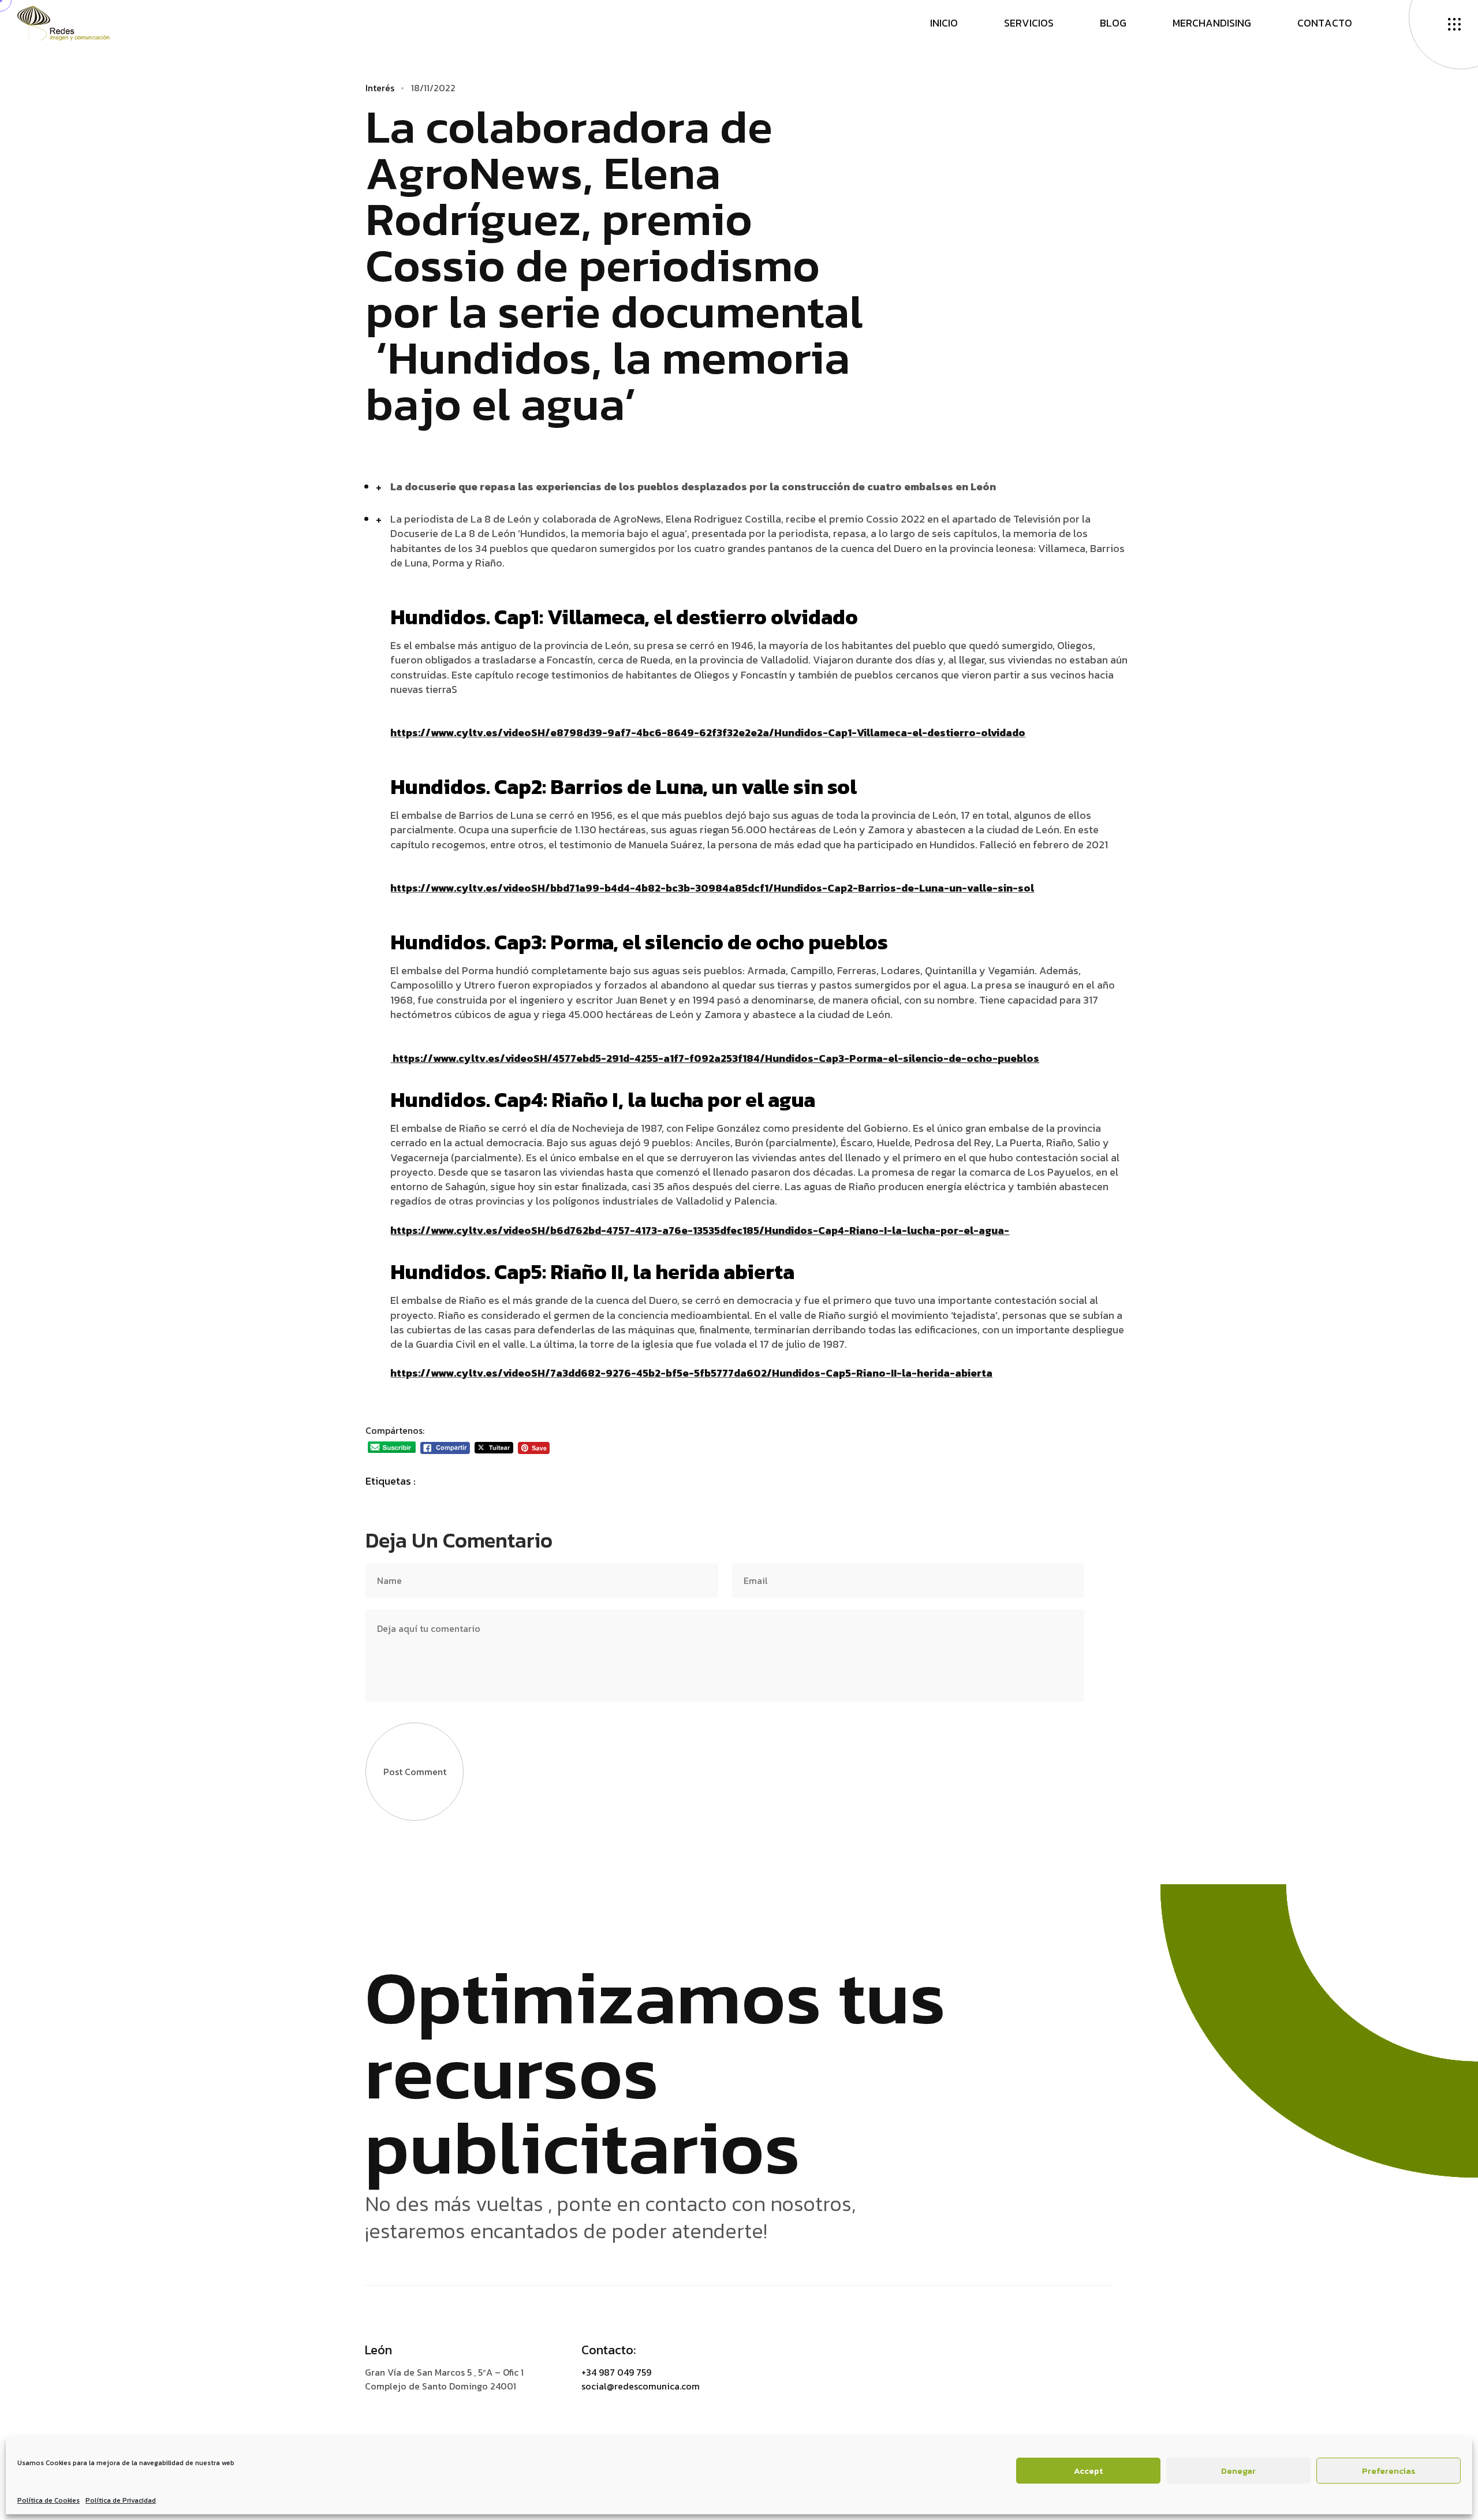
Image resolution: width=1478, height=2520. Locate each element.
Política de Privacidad (121, 2500)
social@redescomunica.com (641, 2386)
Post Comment (415, 1772)
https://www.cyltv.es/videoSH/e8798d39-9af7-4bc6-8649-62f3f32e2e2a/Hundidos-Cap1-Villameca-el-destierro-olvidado (708, 732)
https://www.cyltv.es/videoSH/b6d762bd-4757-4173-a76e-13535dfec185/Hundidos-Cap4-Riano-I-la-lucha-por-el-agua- (700, 1230)
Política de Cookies (48, 2500)
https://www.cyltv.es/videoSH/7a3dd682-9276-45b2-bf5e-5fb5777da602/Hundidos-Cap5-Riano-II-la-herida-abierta (691, 1373)
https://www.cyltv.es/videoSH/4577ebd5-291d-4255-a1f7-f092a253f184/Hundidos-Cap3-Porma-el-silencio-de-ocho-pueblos (716, 1058)
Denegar (1238, 2471)
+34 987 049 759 (616, 2372)
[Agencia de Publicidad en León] (75, 22)
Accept (1088, 2471)
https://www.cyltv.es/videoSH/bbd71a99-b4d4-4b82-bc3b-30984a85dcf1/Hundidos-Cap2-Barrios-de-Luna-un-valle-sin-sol (712, 888)
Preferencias (1389, 2471)
